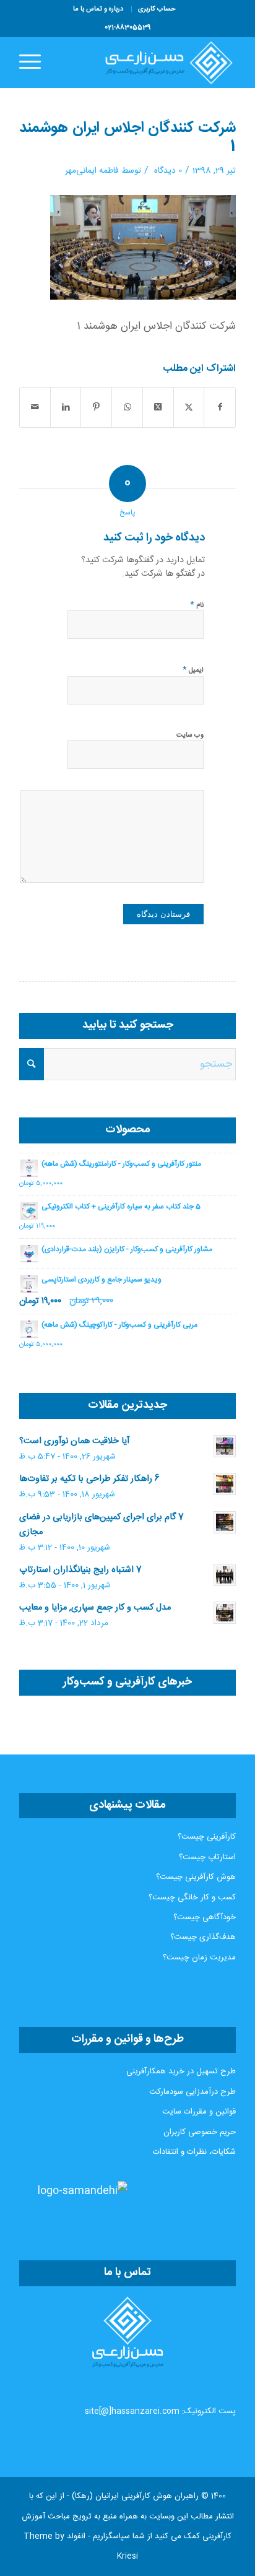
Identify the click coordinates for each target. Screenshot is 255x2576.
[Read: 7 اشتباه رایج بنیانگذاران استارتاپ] (225, 1575)
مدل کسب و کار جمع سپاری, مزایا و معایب (95, 1608)
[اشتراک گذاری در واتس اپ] (127, 407)
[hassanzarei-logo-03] (149, 63)
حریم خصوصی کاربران (200, 2132)
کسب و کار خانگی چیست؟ (192, 1897)
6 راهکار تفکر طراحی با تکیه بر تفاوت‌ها (89, 1479)
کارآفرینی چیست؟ (207, 1837)
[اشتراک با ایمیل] (35, 407)
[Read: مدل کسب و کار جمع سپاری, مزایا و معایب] (225, 1613)
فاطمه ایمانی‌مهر (92, 171)
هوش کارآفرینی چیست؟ (196, 1877)
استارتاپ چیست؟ (207, 1857)
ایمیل (193, 670)
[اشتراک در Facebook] (220, 407)
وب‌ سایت (190, 735)
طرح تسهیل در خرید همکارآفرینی (181, 2071)
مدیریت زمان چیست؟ (199, 1958)
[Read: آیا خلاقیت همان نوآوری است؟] (225, 1446)
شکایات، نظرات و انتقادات (194, 2152)
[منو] (34, 63)
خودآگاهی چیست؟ (205, 1917)
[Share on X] (158, 407)
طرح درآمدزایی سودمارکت (192, 2092)
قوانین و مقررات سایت (199, 2112)
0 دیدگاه (167, 171)
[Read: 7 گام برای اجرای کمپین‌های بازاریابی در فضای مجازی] (225, 1522)
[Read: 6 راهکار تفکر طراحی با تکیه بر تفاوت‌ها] (225, 1484)
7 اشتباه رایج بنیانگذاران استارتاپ (80, 1570)
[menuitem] (157, 9)
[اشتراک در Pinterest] (96, 407)
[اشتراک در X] (189, 407)
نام (197, 605)
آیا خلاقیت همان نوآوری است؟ (74, 1441)
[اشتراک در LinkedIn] (66, 407)
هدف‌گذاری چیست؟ (203, 1937)
